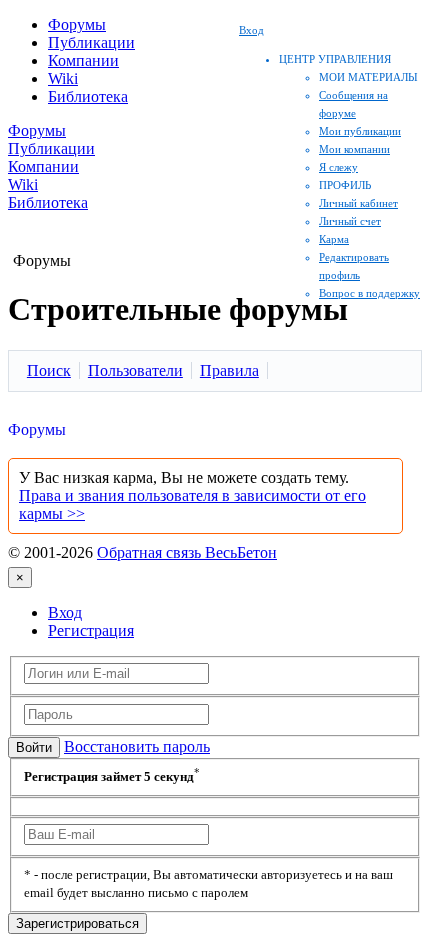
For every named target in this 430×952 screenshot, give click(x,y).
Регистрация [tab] (91, 630)
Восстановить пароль (137, 746)
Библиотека (88, 96)
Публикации (91, 42)
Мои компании (354, 149)
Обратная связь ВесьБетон (187, 552)
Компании (83, 60)
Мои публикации (360, 131)
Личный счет (350, 221)
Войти (34, 747)
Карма (334, 239)
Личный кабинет (358, 203)
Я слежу (338, 167)
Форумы (77, 24)
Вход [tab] (65, 612)
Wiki (63, 78)
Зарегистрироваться (77, 923)
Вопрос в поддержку (369, 293)
